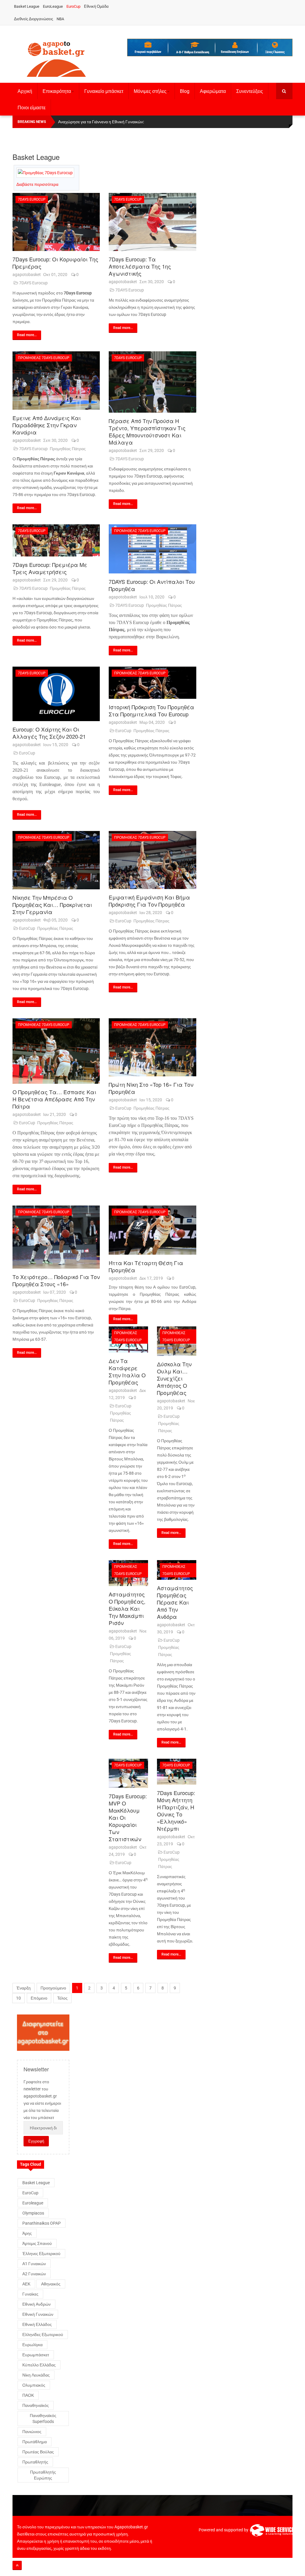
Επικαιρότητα (57, 91)
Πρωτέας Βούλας (38, 2452)
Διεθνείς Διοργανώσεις (34, 19)
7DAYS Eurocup (33, 283)
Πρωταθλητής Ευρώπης (43, 2475)
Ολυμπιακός (34, 2385)
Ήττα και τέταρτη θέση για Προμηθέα (146, 1266)
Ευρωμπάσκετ (36, 2355)
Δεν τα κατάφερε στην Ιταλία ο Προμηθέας (127, 1371)
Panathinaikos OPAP (42, 2223)
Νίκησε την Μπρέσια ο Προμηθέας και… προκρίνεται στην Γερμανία (52, 905)
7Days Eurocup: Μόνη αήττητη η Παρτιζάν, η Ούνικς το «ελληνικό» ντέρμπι (176, 1811)
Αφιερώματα (213, 91)
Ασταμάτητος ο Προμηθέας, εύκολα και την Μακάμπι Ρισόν (127, 1608)
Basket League (27, 6)
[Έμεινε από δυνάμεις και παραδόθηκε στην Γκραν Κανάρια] (56, 380)
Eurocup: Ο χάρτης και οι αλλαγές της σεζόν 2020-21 (49, 733)
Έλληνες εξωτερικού (41, 2254)
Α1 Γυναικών (34, 2264)
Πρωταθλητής (35, 2462)
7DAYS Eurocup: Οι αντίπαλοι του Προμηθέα (152, 585)
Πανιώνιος (32, 2432)
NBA (60, 19)
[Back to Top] (17, 2565)
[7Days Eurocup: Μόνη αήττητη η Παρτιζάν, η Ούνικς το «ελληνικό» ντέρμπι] (177, 1772)
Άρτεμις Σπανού (37, 2243)
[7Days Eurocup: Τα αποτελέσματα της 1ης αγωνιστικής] (152, 222)
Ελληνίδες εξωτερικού (43, 2335)
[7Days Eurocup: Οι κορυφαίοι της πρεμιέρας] (56, 222)
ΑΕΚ (26, 2284)
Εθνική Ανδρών (36, 2304)
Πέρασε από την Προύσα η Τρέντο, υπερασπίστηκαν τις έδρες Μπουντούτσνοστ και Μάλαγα (147, 431)
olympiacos (33, 2213)
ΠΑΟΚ (28, 2395)
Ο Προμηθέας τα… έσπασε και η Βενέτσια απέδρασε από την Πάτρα (54, 1099)
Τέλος (62, 1998)
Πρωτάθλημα (35, 2442)
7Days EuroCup (32, 199)
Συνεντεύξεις (250, 91)
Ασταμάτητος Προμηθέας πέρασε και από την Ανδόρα (175, 1602)
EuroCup (73, 6)
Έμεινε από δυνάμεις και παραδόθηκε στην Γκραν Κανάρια (47, 425)
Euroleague (33, 2203)
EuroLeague (53, 6)
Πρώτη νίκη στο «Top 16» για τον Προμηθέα (151, 1088)
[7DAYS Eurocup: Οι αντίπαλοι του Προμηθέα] (152, 549)
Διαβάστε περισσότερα (37, 184)
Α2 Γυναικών (34, 2274)
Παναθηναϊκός (36, 2405)
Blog (185, 91)
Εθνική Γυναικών (38, 2314)
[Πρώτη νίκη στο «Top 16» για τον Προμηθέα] (152, 1047)
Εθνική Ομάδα (96, 6)
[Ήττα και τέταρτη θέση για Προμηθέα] (152, 1230)
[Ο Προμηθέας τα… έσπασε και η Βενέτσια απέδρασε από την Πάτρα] (56, 1051)
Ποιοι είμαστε (32, 108)
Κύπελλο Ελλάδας (39, 2365)
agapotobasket (27, 275)
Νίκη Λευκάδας (36, 2375)
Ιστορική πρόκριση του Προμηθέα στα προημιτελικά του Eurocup (151, 710)
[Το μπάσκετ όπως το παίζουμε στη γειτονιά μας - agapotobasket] (56, 58)
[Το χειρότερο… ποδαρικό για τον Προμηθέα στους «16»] (56, 1237)
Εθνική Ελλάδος (37, 2324)
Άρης (27, 2233)
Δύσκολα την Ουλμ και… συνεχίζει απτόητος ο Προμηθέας (174, 1378)
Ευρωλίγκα (32, 2345)
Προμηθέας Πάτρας (68, 449)
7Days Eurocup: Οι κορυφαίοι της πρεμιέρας (55, 263)
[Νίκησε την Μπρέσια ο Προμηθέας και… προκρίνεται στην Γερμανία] (56, 860)
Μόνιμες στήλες (150, 91)
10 (18, 1998)
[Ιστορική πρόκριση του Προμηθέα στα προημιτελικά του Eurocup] (152, 683)
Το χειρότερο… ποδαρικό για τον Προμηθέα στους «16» (56, 1280)
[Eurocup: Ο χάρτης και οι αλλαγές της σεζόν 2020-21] (56, 694)
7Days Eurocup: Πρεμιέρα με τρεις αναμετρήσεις (50, 568)
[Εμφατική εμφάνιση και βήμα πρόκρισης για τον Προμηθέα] (152, 860)
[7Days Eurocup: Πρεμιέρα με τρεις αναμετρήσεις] (56, 541)
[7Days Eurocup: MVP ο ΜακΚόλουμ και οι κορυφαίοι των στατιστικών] (128, 1773)
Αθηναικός (51, 2284)
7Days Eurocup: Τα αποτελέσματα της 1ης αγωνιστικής (140, 266)
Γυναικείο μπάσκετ (104, 91)
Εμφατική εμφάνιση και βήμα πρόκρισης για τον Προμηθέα (149, 901)
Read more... (27, 335)
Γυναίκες (30, 2294)
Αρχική (25, 91)
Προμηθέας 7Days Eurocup (44, 358)
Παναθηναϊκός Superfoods (43, 2418)
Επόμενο (39, 1998)
